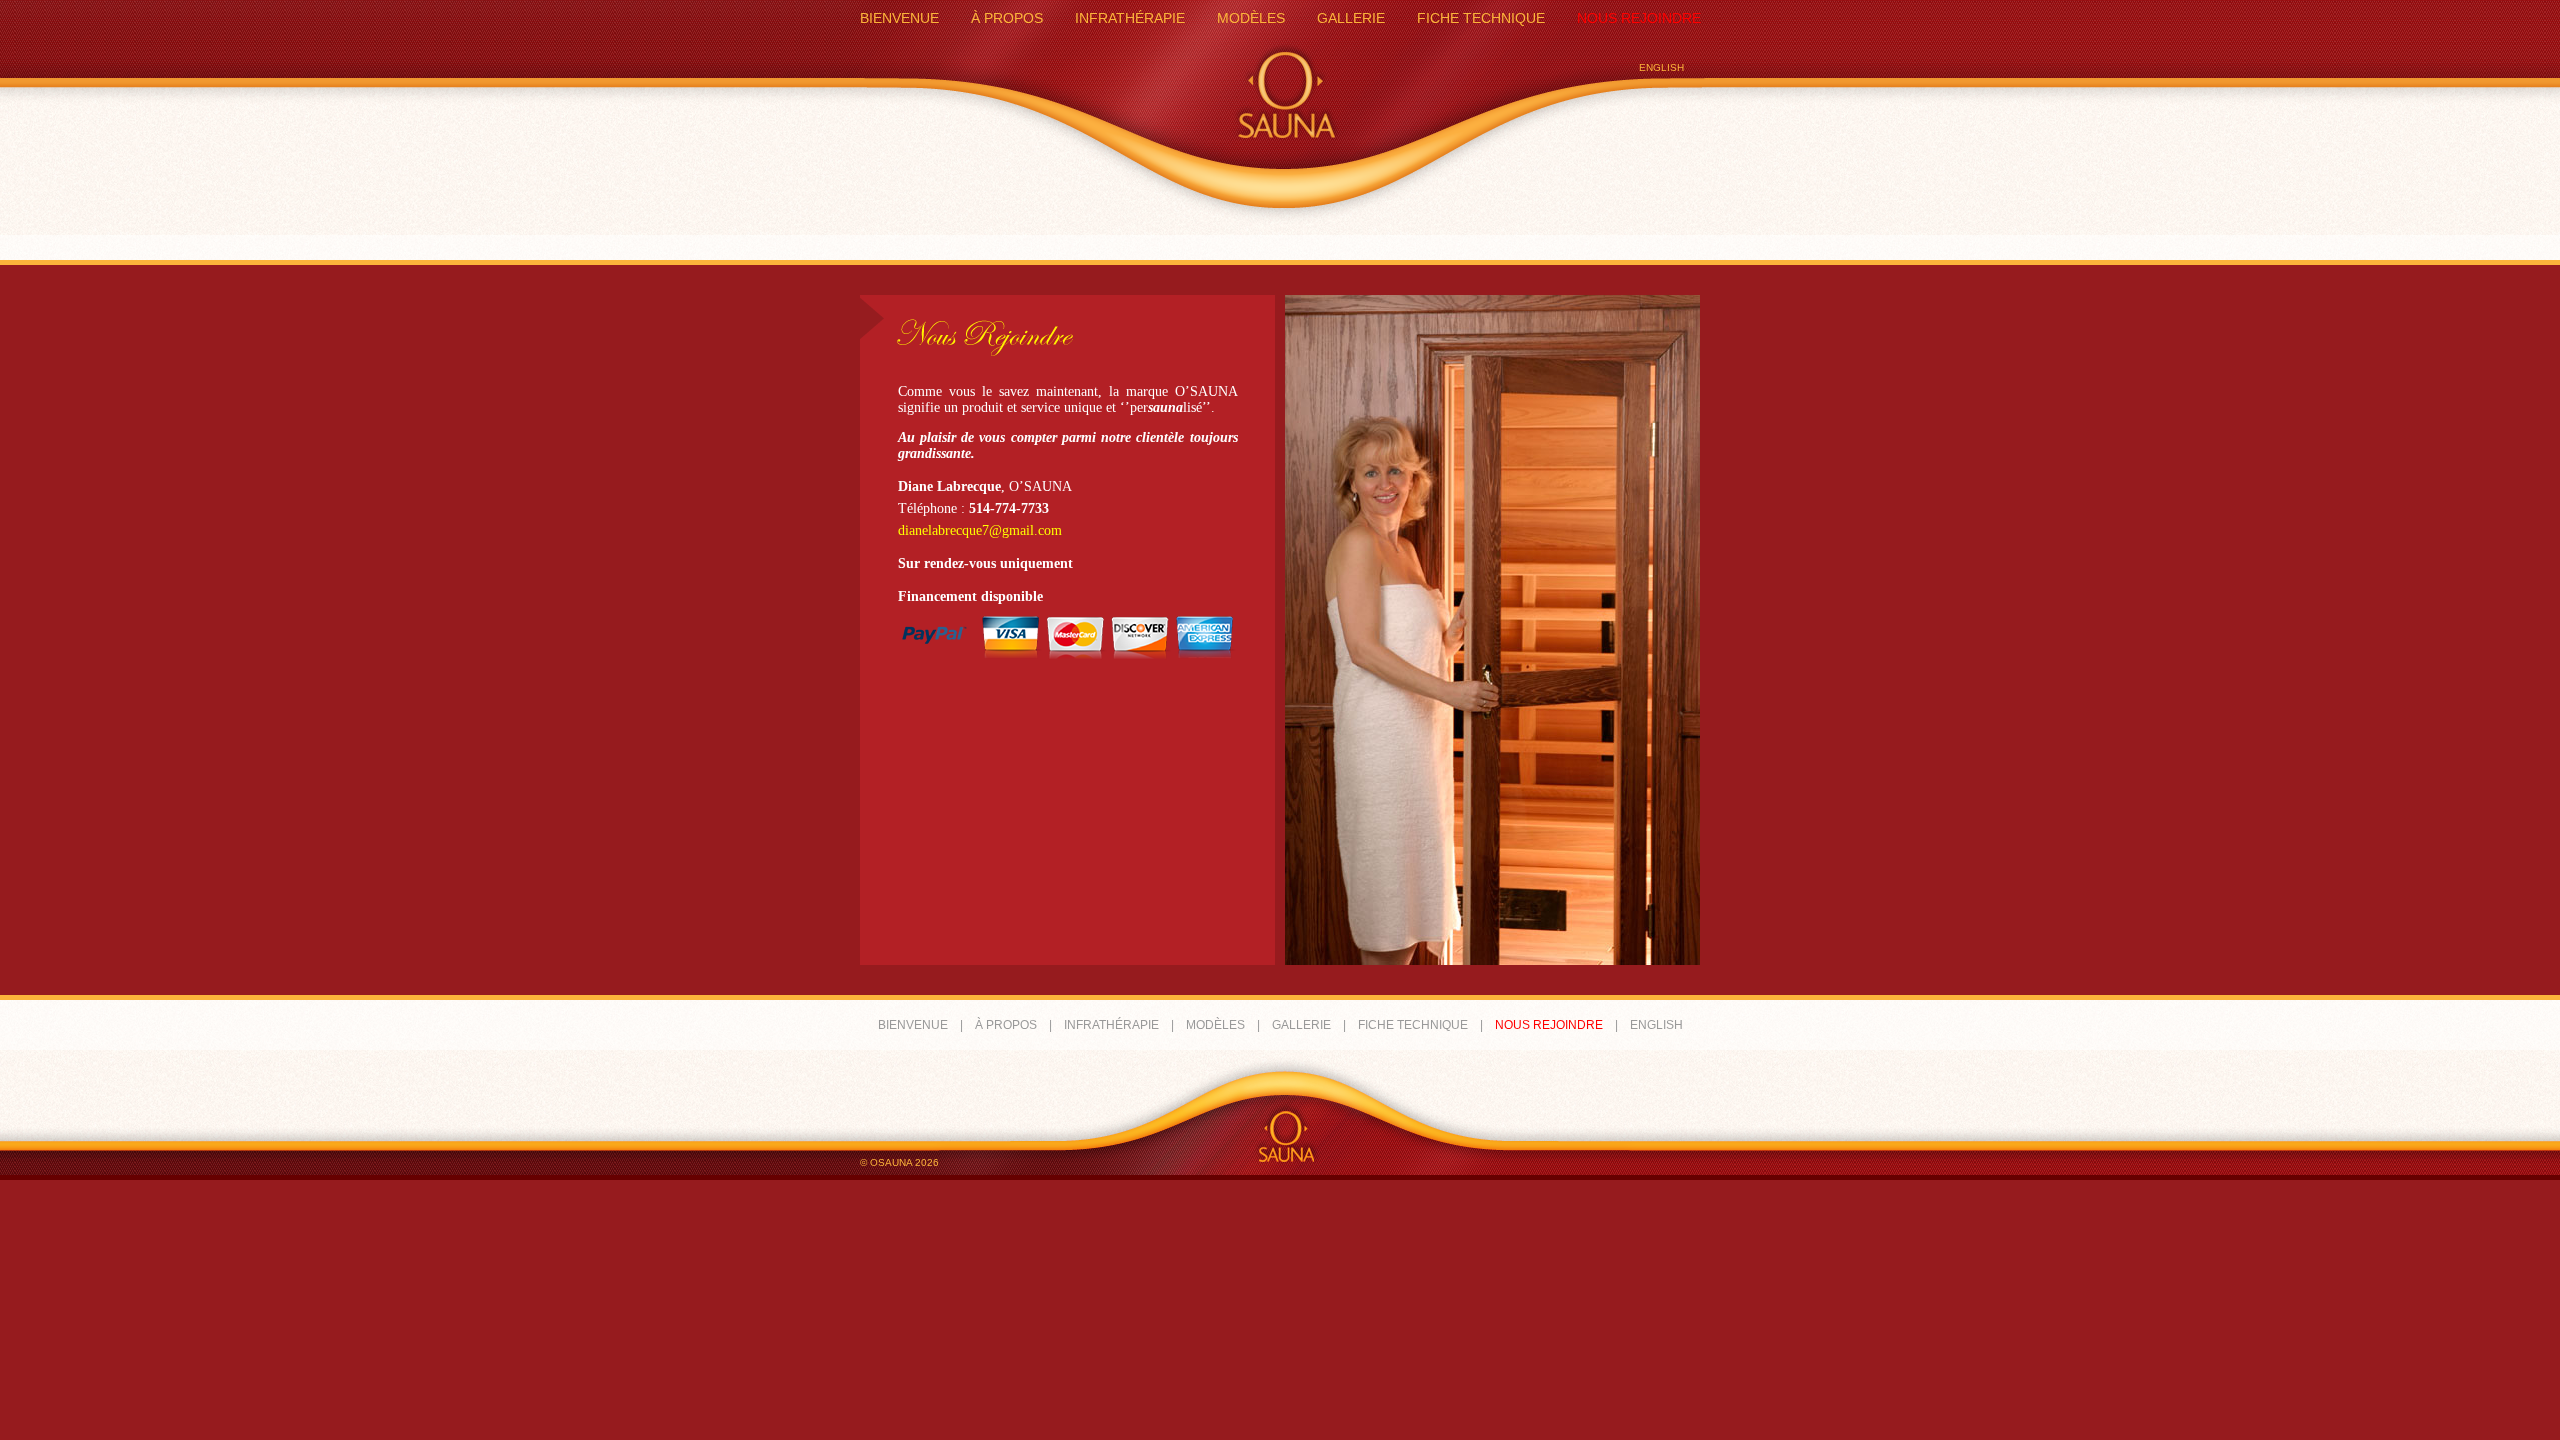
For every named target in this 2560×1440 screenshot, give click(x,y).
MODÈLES (1251, 18)
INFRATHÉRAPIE (1130, 18)
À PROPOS (1007, 18)
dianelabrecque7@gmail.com (980, 530)
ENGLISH (1661, 67)
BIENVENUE (899, 18)
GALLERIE (1351, 18)
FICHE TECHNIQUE (1481, 18)
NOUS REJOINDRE (1639, 18)
